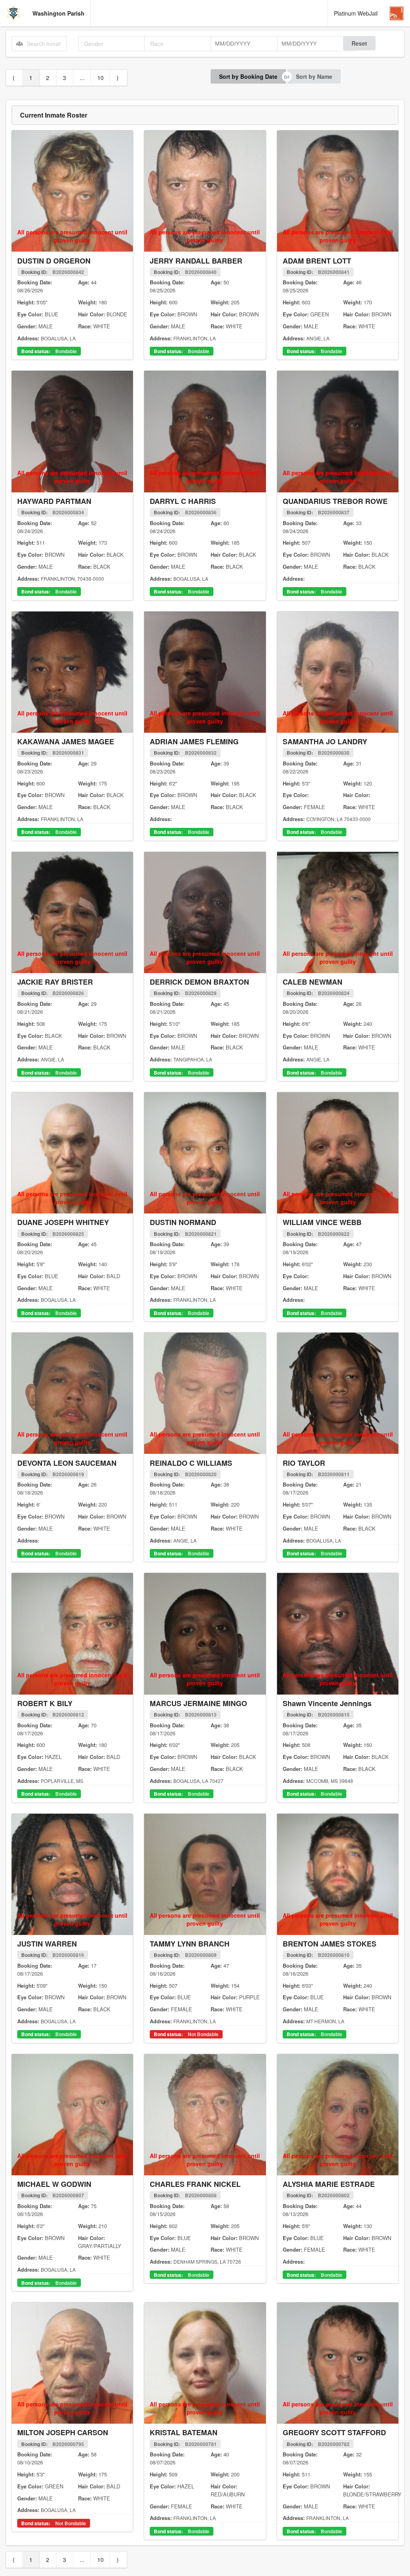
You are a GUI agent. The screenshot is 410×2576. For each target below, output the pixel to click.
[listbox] (117, 44)
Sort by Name (314, 76)
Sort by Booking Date (248, 76)
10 (100, 78)
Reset (359, 43)
